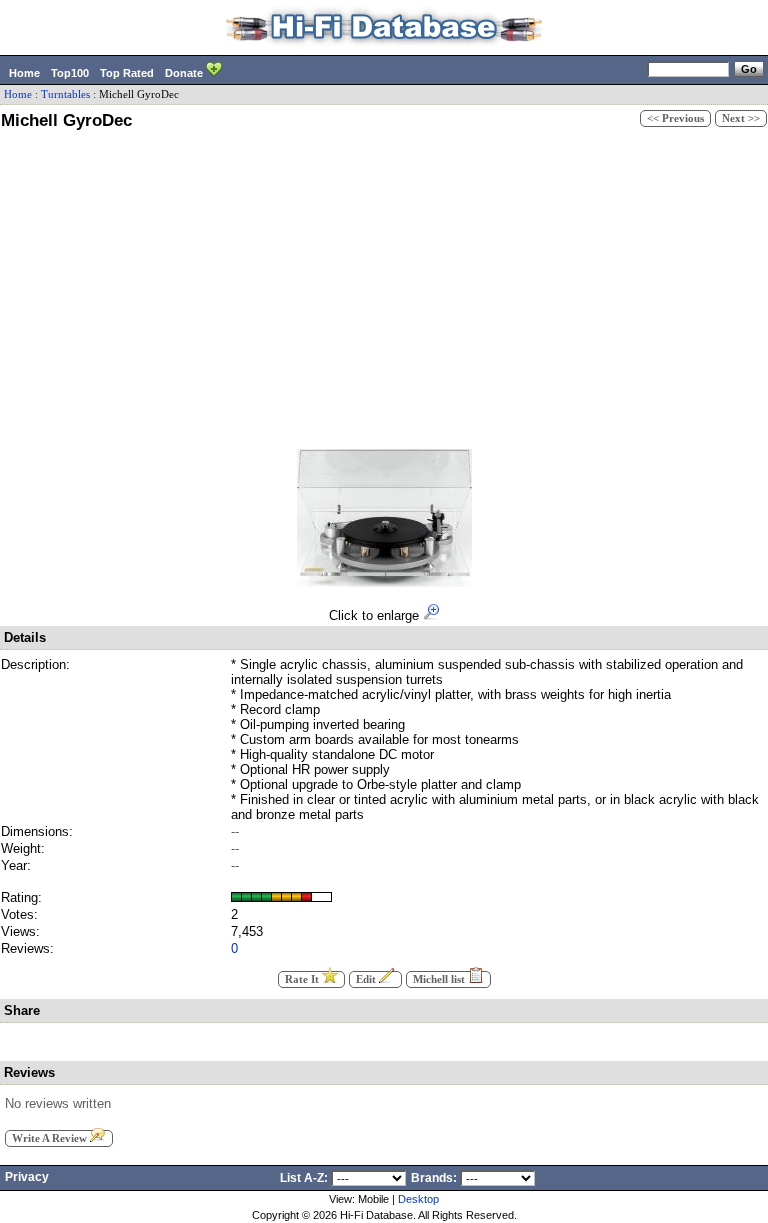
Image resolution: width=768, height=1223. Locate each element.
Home (24, 73)
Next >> (741, 118)
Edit (367, 979)
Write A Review (51, 1138)
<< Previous (675, 118)
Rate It (303, 979)
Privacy (27, 1177)
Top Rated (127, 73)
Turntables (65, 94)
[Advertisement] (384, 286)
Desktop (418, 1199)
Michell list (440, 979)
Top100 (70, 73)
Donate (185, 73)
